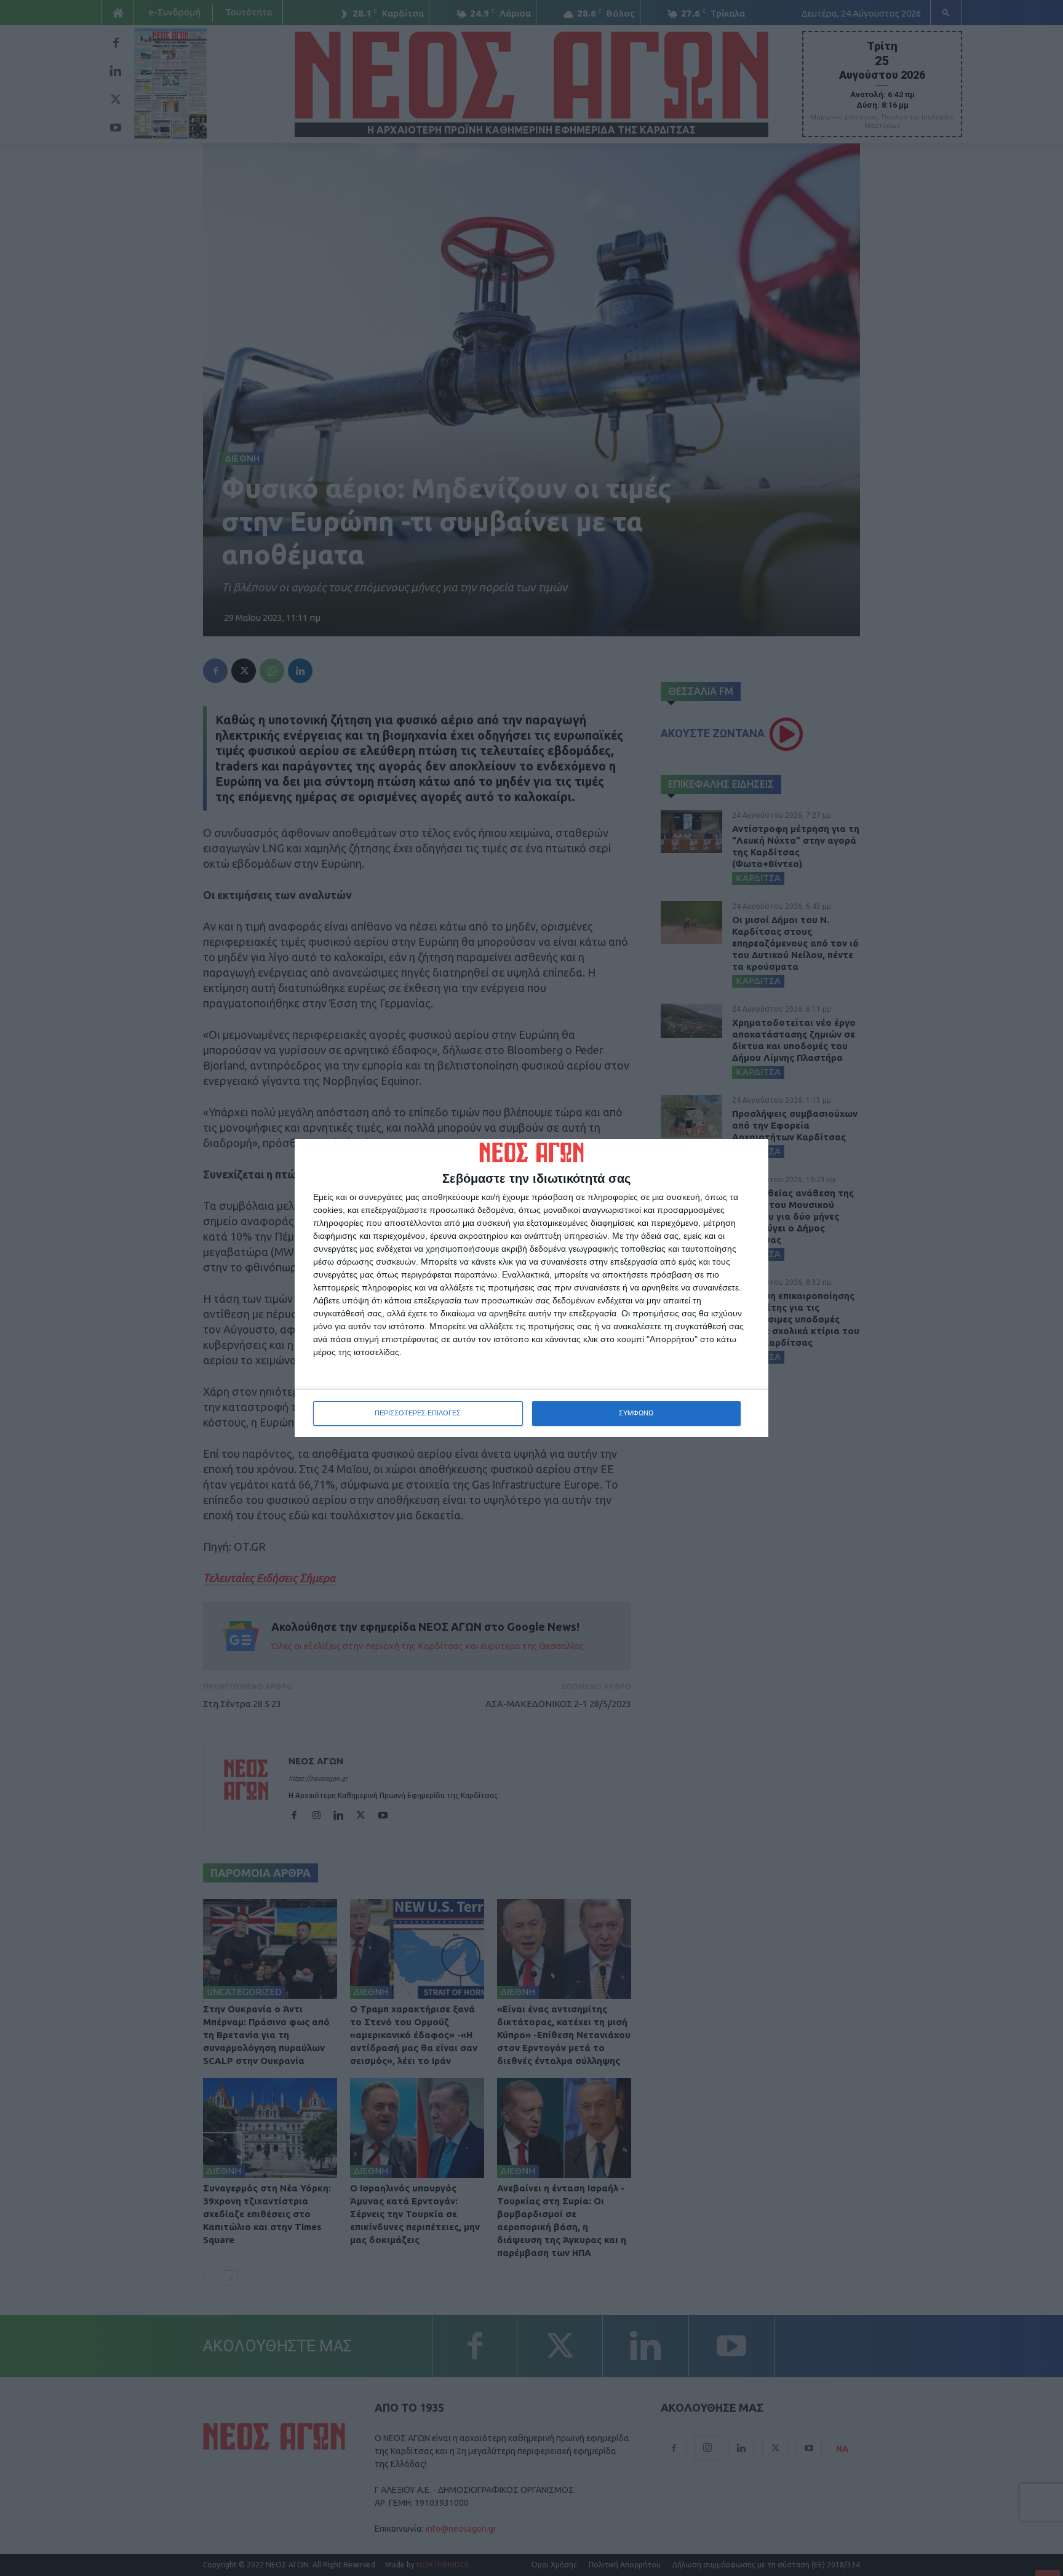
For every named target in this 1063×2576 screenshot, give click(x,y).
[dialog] (531, 1288)
